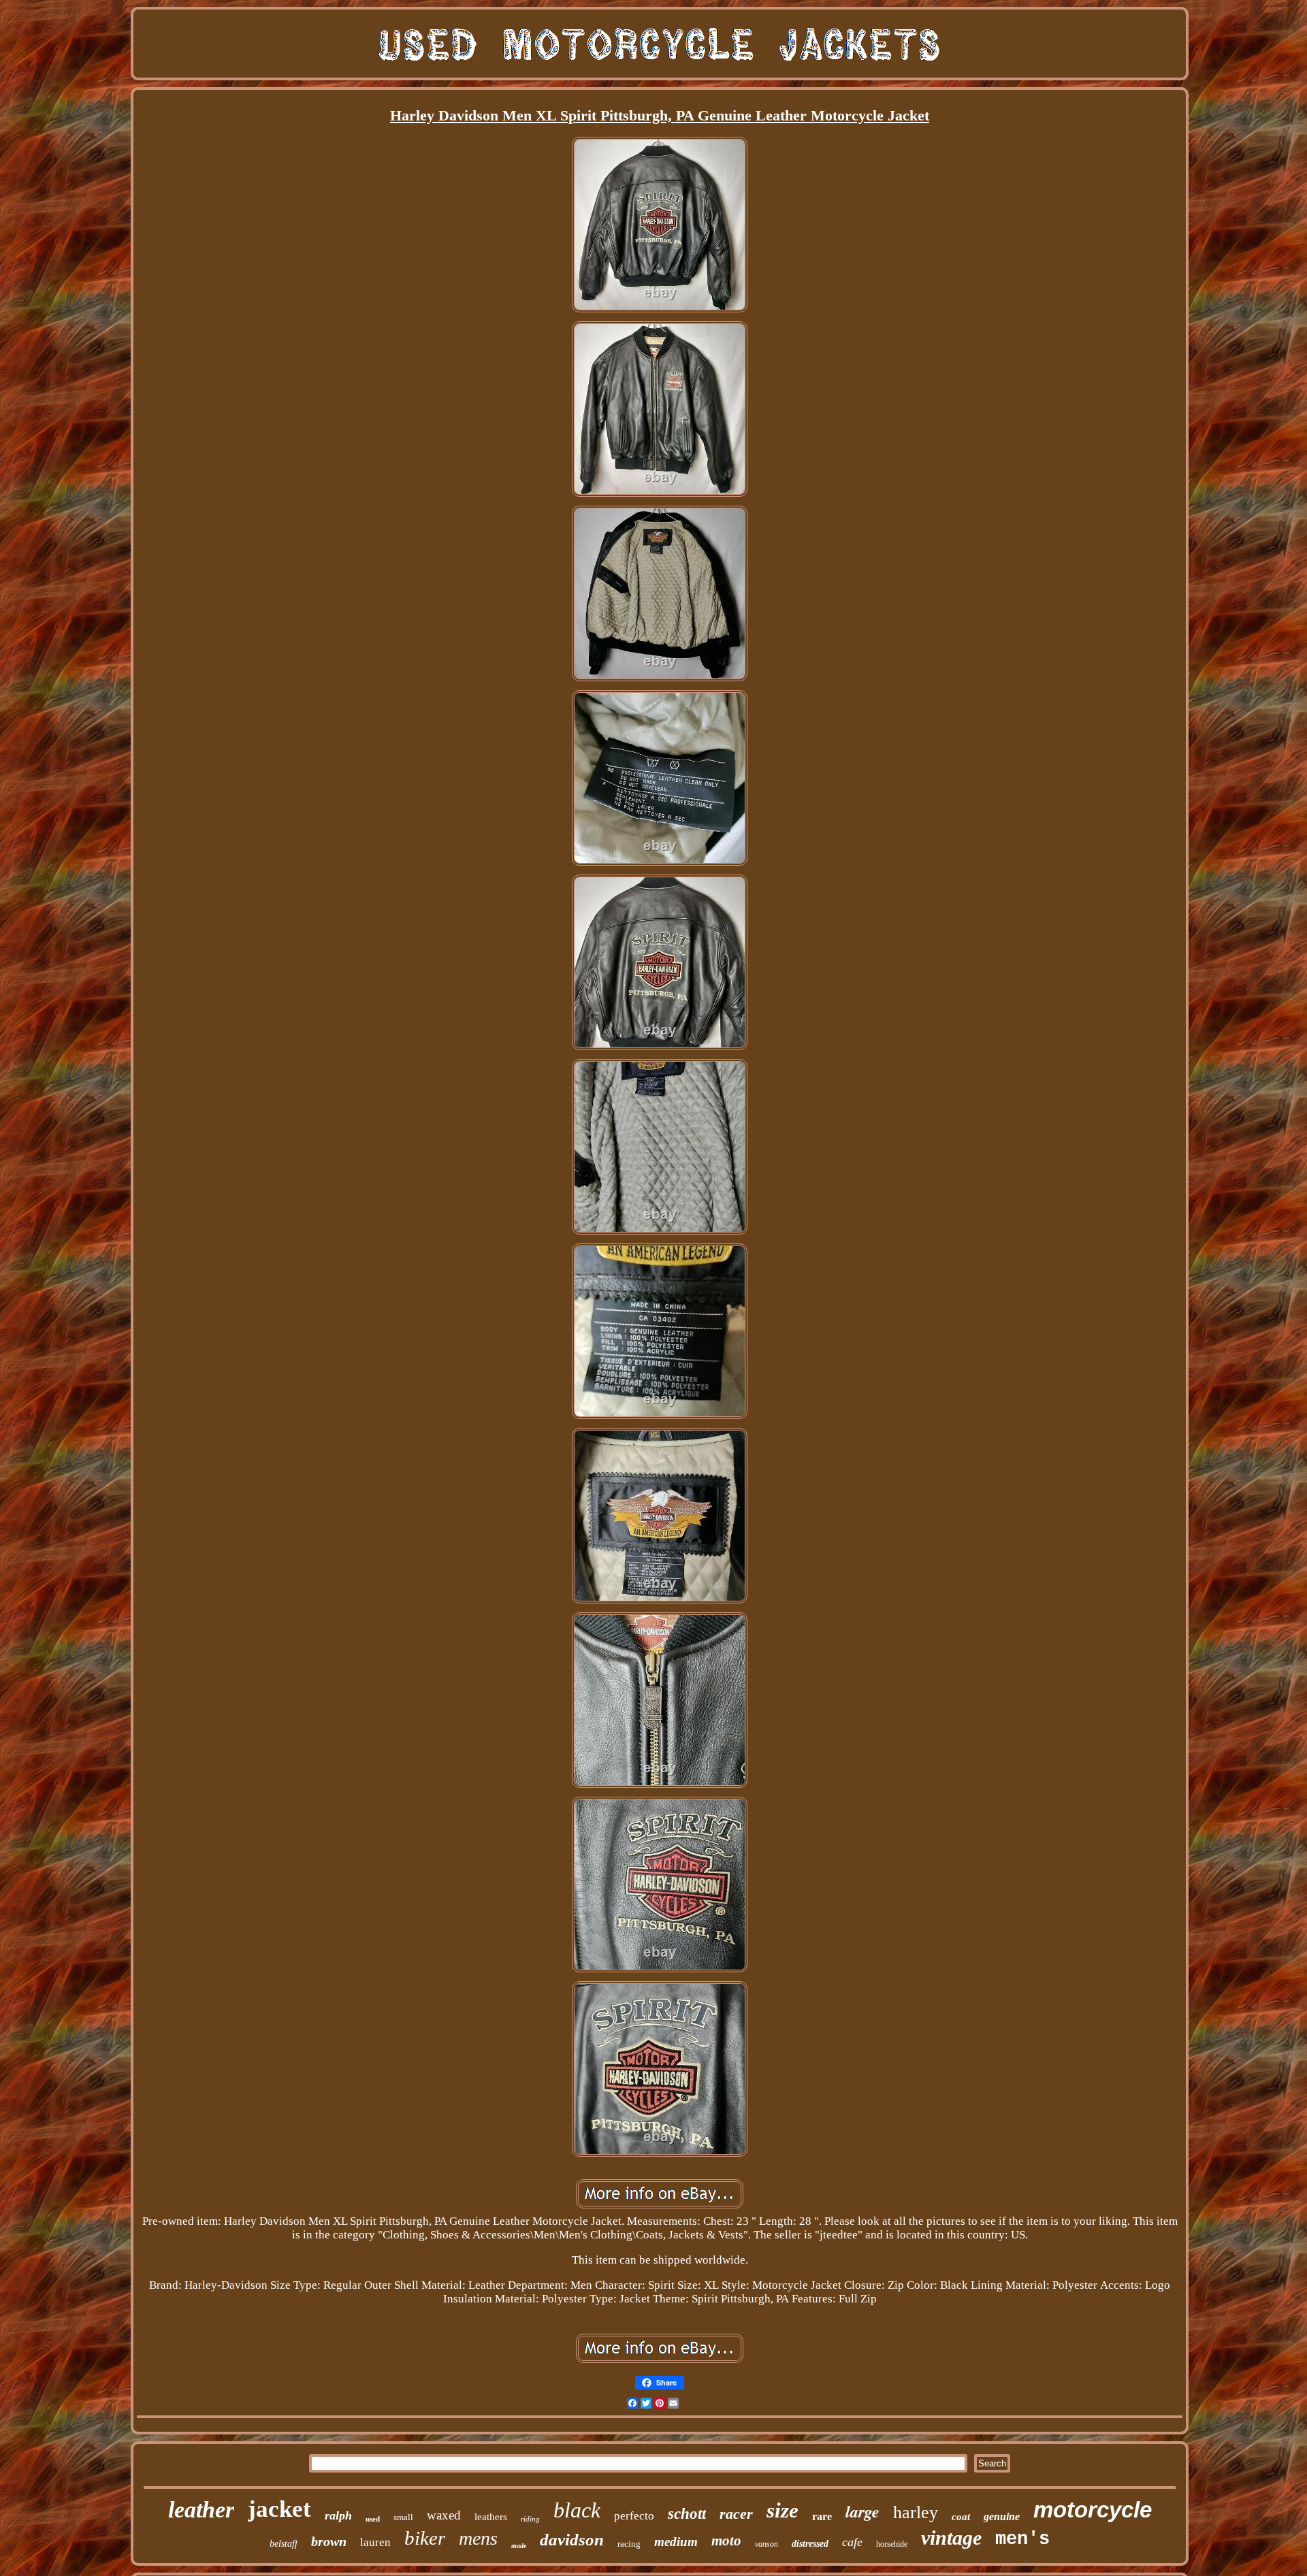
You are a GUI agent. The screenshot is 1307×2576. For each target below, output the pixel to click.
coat (961, 2517)
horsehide (892, 2544)
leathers (491, 2517)
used (373, 2519)
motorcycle (1093, 2510)
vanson (767, 2544)
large (862, 2511)
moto (726, 2541)
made (519, 2546)
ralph (338, 2515)
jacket (279, 2509)
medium (676, 2542)
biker (425, 2538)
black (577, 2510)
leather (201, 2510)
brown (329, 2541)
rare (822, 2516)
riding (530, 2519)
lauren (375, 2542)
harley (916, 2512)
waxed (444, 2515)
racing (629, 2544)
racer (736, 2514)
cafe (852, 2542)
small (403, 2517)
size (782, 2510)
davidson (572, 2540)
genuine (1002, 2516)
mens (478, 2538)
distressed (810, 2544)
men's (1022, 2539)
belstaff (284, 2544)
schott (687, 2514)
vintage (951, 2538)
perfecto (634, 2516)
